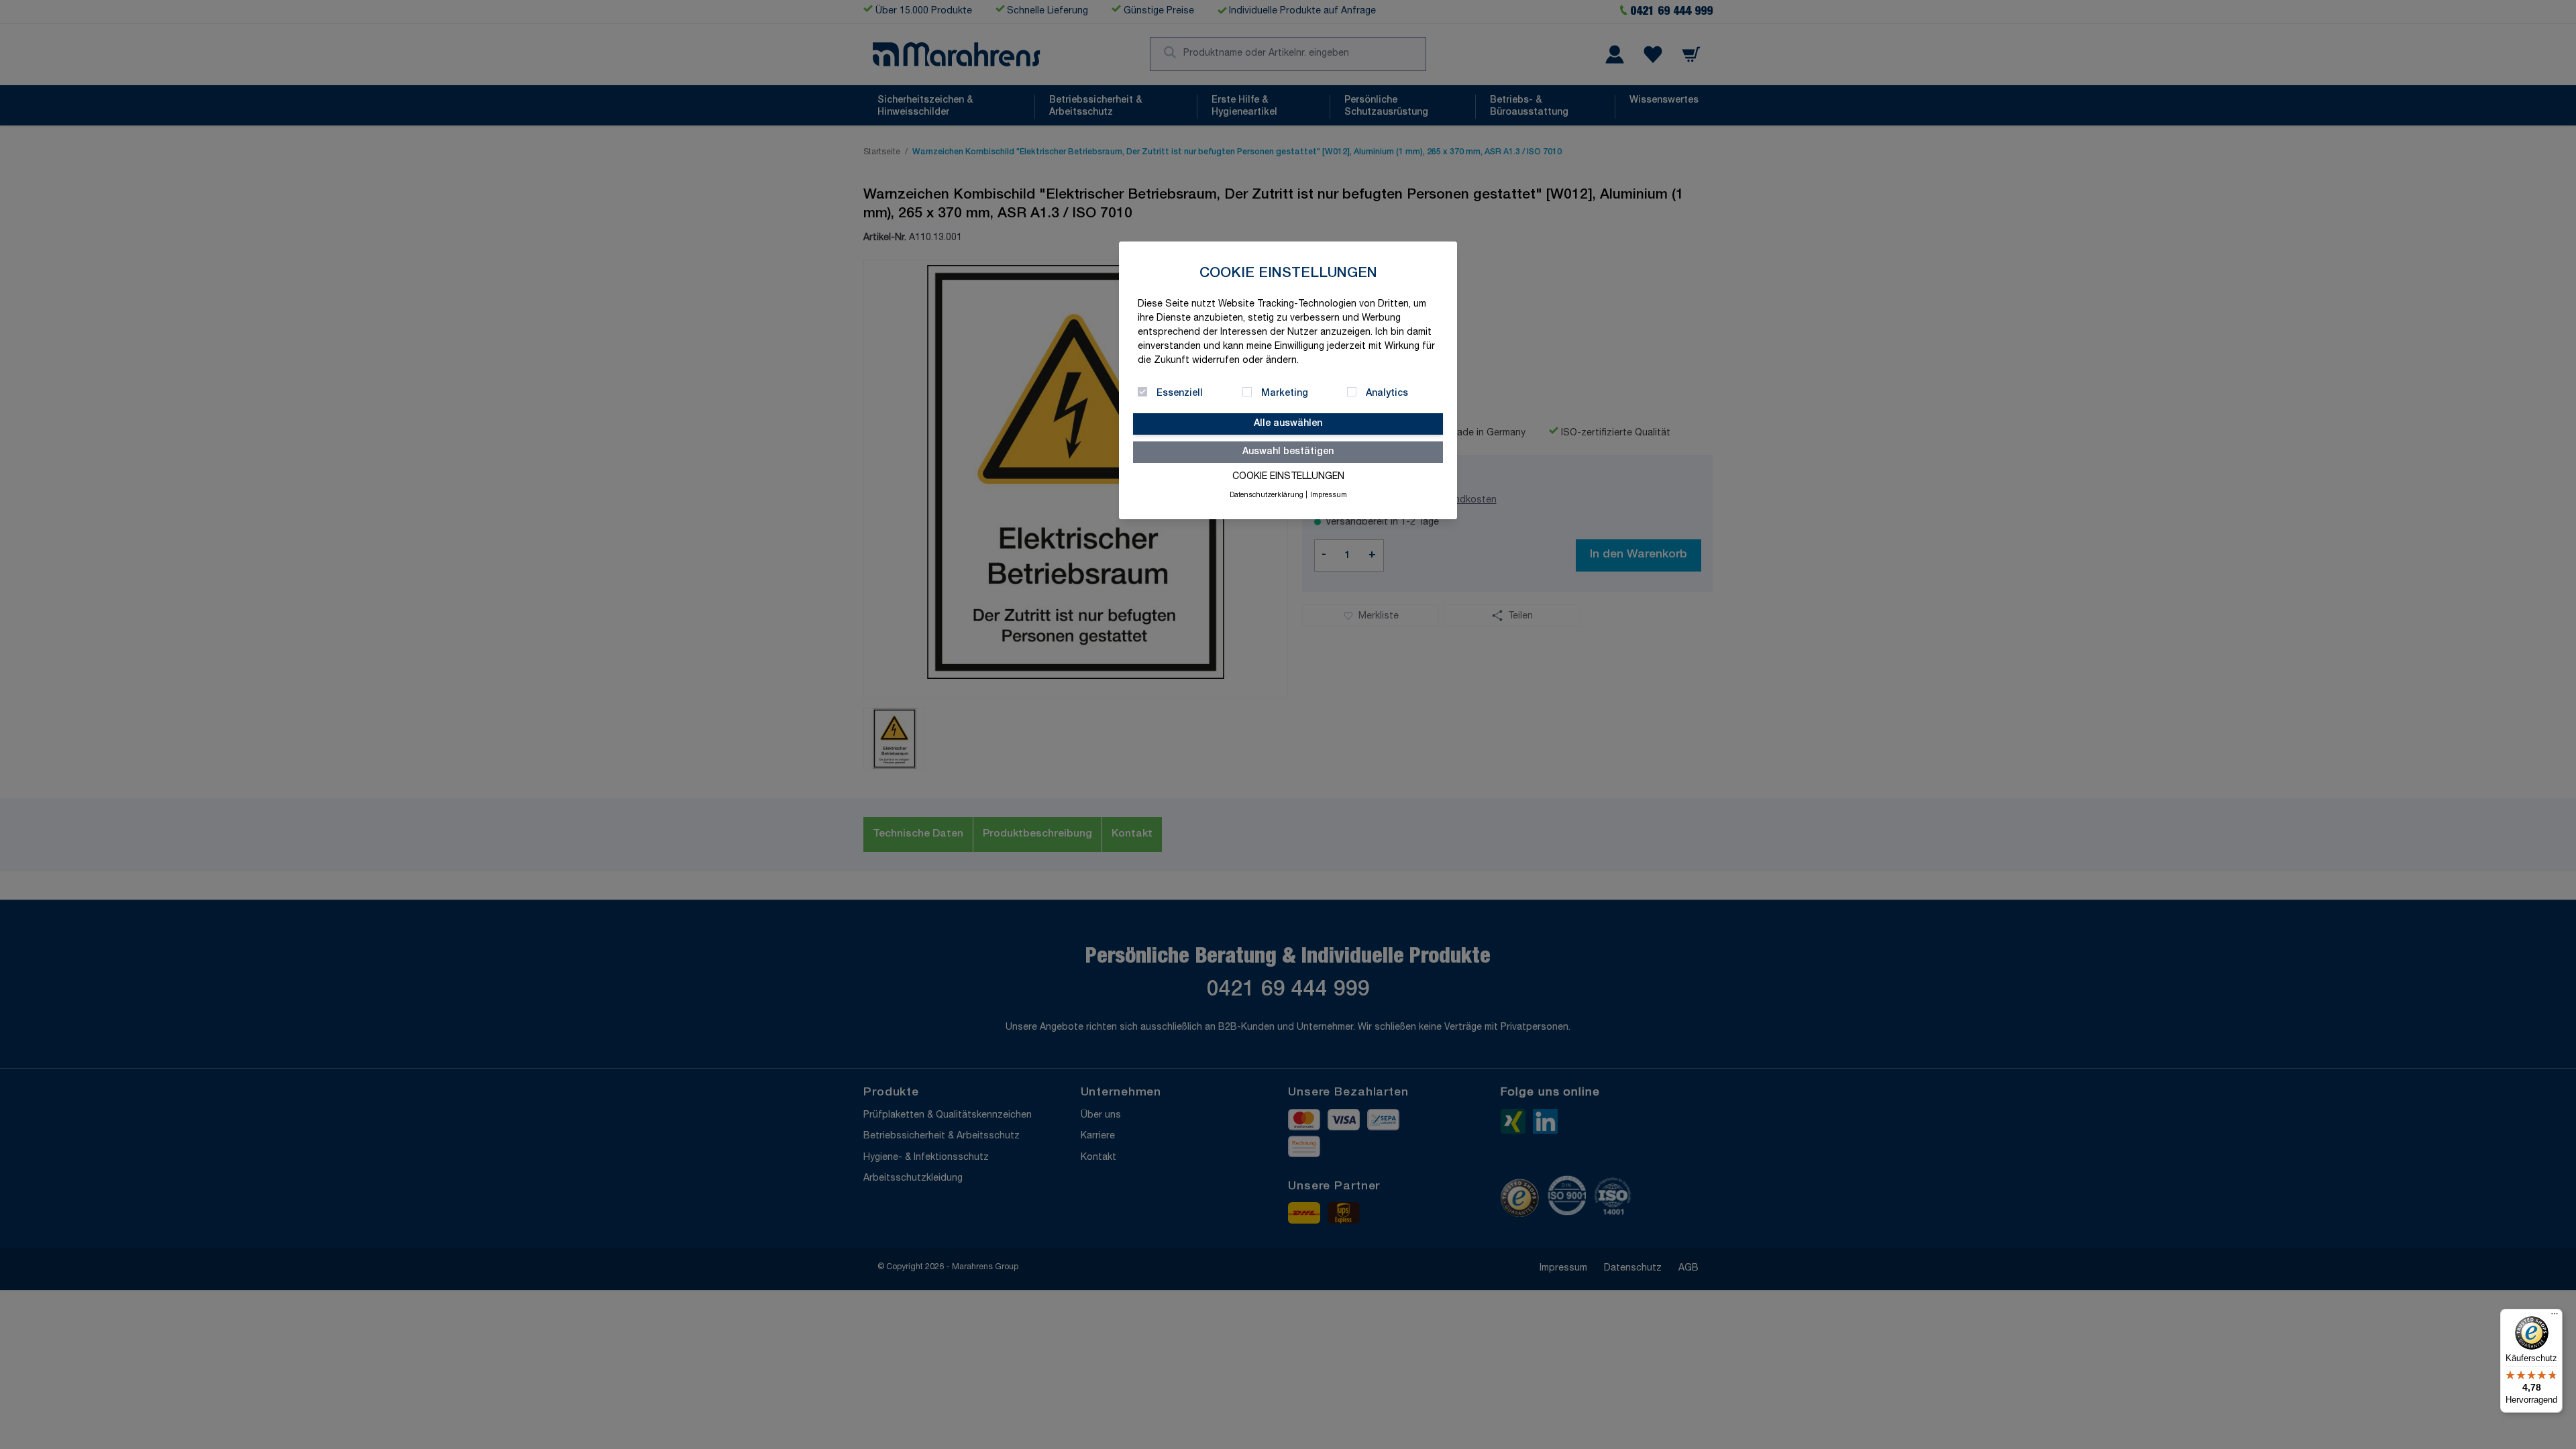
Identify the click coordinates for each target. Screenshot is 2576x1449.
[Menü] (2555, 1317)
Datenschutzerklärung (1267, 496)
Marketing (1285, 394)
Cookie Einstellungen (1288, 477)
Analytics (1387, 394)
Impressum (1329, 496)
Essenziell (1180, 394)
